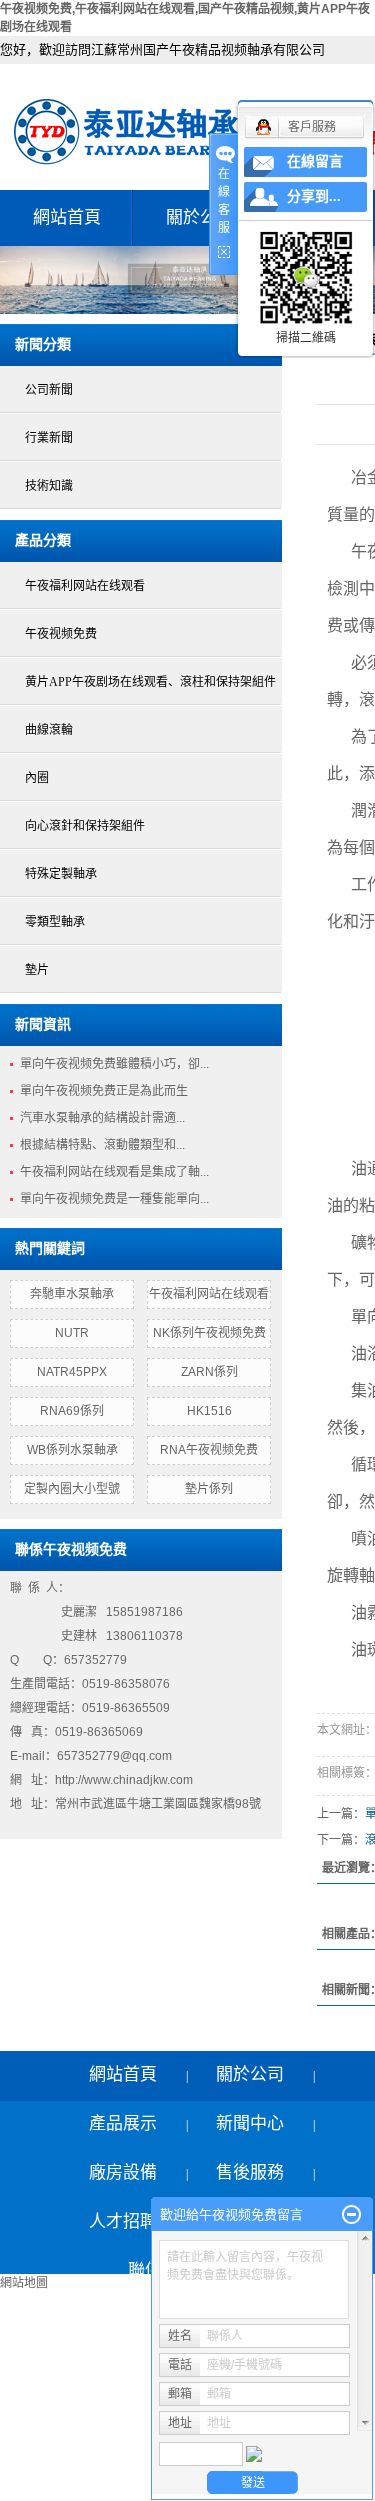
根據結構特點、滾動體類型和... (102, 1145)
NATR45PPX (72, 1372)
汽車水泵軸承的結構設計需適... (102, 1118)
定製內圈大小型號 (72, 1489)
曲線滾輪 (49, 730)
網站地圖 (24, 2283)
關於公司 (200, 217)
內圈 (37, 778)
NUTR (72, 1333)
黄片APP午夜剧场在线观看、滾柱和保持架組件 (150, 682)
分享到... (314, 196)
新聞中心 (250, 2123)
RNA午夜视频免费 (209, 1450)
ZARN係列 (209, 1372)
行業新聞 (49, 438)
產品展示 (123, 2123)
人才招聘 (123, 2221)
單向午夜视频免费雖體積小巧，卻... (114, 1064)
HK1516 (209, 1411)
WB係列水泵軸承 (72, 1450)
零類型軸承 (55, 922)
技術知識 (49, 486)
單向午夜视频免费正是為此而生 (104, 1091)
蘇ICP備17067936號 (66, 2454)
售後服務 (250, 2172)
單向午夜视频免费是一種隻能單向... (114, 1199)
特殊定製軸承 (61, 874)
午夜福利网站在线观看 (85, 586)
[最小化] (351, 2215)
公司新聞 (49, 390)
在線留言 (315, 161)
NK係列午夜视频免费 (209, 1333)
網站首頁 (67, 217)
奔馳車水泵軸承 (72, 1294)
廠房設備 (123, 2172)
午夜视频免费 (61, 634)
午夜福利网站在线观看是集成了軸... (114, 1172)
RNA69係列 (72, 1411)
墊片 (37, 970)
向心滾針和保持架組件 (85, 826)
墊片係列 (209, 1489)
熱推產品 (30, 2482)
